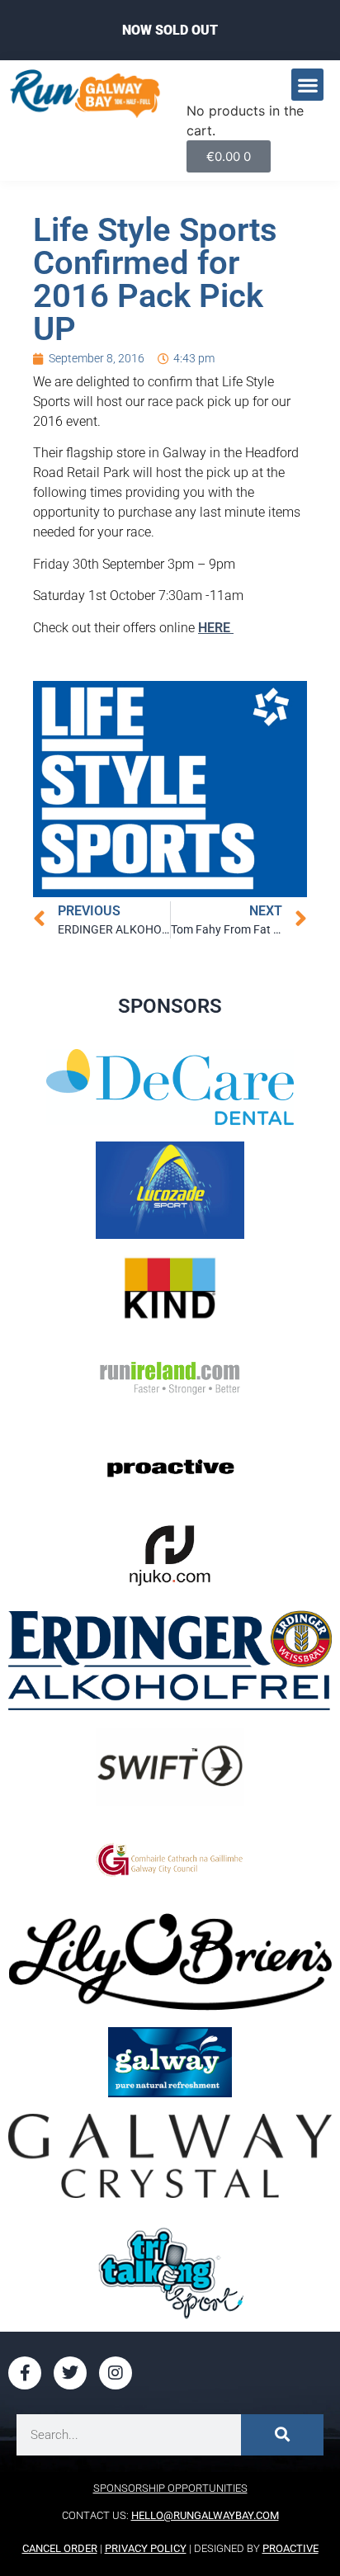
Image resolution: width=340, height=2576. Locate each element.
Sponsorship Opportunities (170, 2488)
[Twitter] (70, 2373)
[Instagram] (116, 2373)
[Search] (282, 2435)
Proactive (290, 2548)
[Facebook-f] (25, 2373)
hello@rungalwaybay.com (205, 2515)
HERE (216, 628)
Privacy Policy (146, 2548)
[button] (307, 85)
